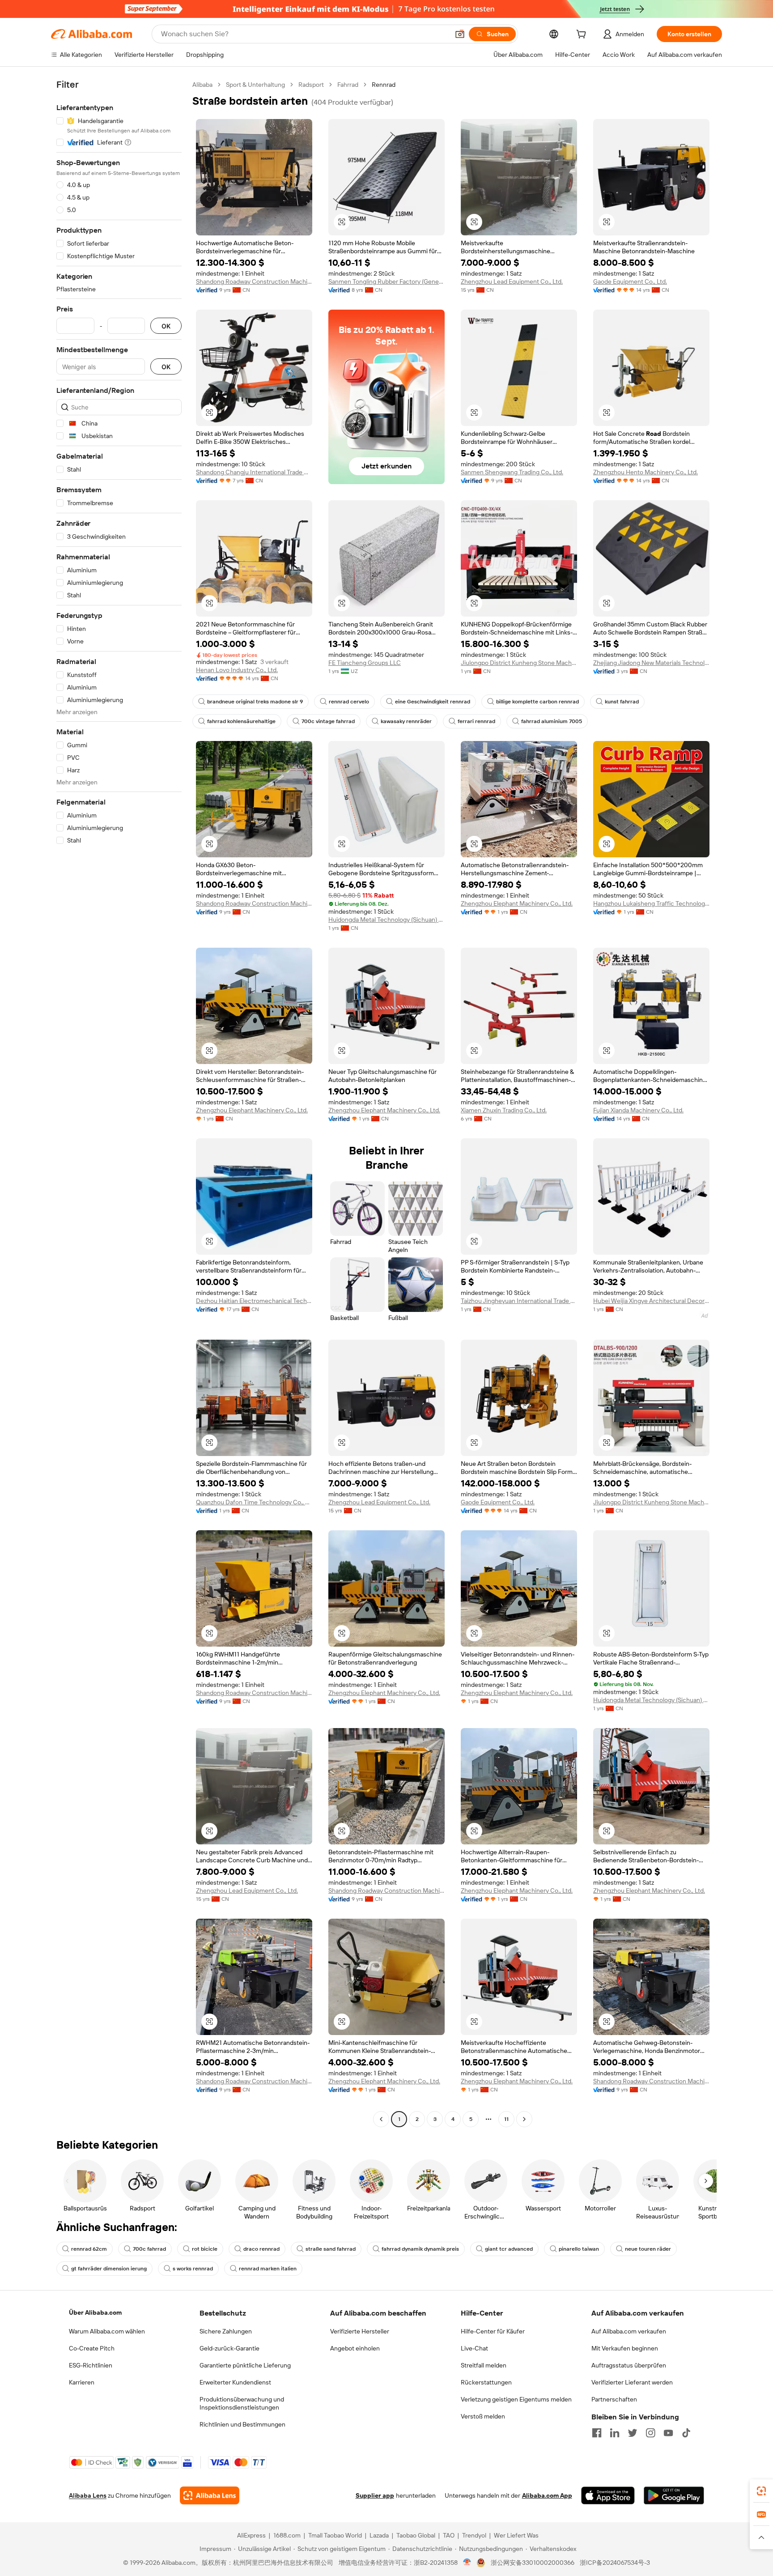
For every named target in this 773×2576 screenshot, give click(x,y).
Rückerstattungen (486, 2382)
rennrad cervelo (349, 702)
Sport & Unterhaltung (255, 85)
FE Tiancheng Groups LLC (365, 663)
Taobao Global (416, 2535)
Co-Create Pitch (92, 2348)
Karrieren (82, 2382)
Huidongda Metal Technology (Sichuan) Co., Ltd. (386, 920)
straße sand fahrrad (331, 2249)
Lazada (379, 2535)
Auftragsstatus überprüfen (629, 2365)
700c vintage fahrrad (328, 721)
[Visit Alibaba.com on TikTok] (686, 2433)
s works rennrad (193, 2269)
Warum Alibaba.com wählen (107, 2331)
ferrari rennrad (476, 721)
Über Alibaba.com (95, 2312)
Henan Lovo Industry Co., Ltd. (237, 670)
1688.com (287, 2535)
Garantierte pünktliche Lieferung (245, 2365)
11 (506, 2119)
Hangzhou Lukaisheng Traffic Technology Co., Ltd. (651, 903)
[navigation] (119, 1103)
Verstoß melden (483, 2416)
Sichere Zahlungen (226, 2331)
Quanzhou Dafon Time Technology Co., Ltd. (254, 1502)
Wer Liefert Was (516, 2535)
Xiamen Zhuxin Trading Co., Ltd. (504, 1110)
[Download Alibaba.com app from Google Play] (674, 2495)
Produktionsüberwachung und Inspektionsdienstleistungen (242, 2403)
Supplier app (375, 2495)
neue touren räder (648, 2249)
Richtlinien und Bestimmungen (242, 2424)
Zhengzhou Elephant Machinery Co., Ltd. (517, 903)
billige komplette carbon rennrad (537, 702)
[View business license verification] (467, 2563)
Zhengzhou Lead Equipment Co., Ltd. (512, 281)
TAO (449, 2535)
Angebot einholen (355, 2348)
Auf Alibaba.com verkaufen (629, 2331)
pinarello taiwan (579, 2249)
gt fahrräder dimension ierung (109, 2269)
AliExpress (251, 2535)
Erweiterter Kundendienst (235, 2382)
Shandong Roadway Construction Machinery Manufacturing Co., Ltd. (254, 281)
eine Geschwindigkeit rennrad (433, 702)
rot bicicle (205, 2249)
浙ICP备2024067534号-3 (615, 2563)
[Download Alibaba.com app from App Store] (608, 2495)
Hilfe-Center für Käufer (493, 2331)
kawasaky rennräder (406, 721)
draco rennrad (261, 2249)
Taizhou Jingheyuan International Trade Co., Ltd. (519, 1301)
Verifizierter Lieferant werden (632, 2382)
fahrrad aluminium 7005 (552, 721)
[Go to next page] (524, 2119)
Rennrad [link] (384, 85)
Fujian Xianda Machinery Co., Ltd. (638, 1110)
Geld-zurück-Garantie (229, 2348)
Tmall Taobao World (335, 2535)
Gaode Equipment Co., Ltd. (630, 281)
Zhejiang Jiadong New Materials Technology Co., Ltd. (651, 663)
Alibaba (202, 85)
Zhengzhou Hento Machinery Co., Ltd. (646, 472)
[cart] (583, 35)
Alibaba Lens (88, 2495)
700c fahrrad (149, 2249)
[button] (460, 34)
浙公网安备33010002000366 (533, 2563)
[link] (761, 2491)
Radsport (311, 85)
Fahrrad (348, 85)
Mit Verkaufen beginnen (625, 2348)
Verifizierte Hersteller (360, 2331)
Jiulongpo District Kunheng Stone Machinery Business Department (519, 663)
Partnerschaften (614, 2399)
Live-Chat (474, 2348)
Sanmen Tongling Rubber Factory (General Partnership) (386, 281)
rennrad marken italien (268, 2269)
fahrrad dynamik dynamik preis (420, 2249)
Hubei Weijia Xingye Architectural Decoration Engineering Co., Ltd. (651, 1301)
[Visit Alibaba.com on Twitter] (633, 2433)
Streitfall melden (484, 2365)
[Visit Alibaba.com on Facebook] (597, 2433)
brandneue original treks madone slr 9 (255, 702)
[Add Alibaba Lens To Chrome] (210, 2495)
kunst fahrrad (622, 702)
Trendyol (474, 2535)
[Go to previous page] (381, 2119)
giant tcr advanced (509, 2249)
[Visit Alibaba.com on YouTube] (668, 2433)
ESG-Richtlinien (91, 2365)
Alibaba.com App (547, 2495)
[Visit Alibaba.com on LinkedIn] (615, 2433)
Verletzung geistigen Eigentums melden (516, 2399)
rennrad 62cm (89, 2249)
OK (166, 326)
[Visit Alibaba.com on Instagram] (650, 2433)
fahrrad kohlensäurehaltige (241, 721)
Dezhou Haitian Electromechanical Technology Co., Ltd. (254, 1301)
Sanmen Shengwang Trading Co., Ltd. (512, 472)
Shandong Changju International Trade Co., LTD (254, 472)
